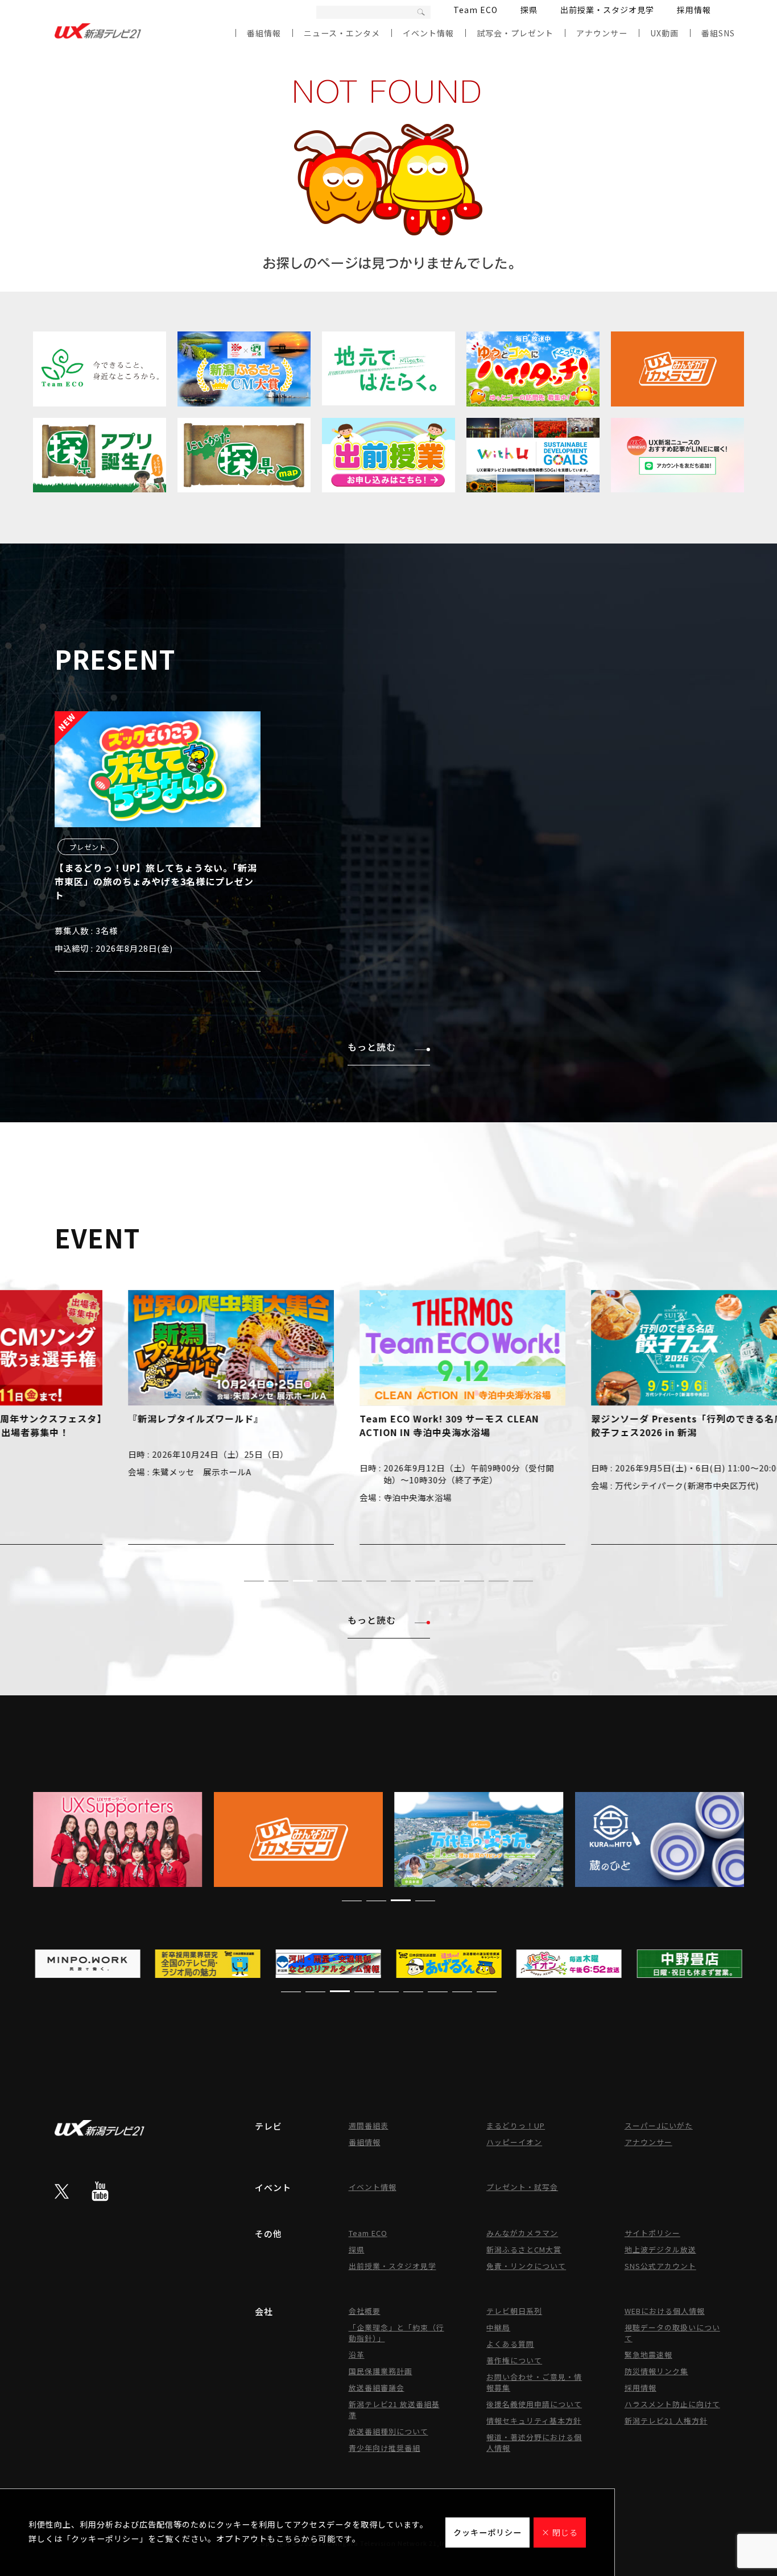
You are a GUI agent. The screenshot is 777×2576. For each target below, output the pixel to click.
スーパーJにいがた (659, 2125)
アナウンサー (602, 33)
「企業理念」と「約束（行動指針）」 (396, 2333)
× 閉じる (560, 2532)
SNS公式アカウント (660, 2266)
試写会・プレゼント (515, 33)
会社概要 (365, 2311)
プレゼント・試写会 (522, 2187)
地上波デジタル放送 (660, 2249)
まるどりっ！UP (516, 2125)
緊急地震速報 (648, 2355)
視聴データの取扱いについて (672, 2333)
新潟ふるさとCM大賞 (524, 2249)
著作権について (514, 2360)
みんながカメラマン (522, 2233)
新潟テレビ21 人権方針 (666, 2421)
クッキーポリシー (487, 2532)
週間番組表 (369, 2125)
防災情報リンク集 (656, 2371)
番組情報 (264, 33)
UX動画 (664, 33)
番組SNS (718, 33)
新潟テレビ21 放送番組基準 (394, 2409)
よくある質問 (510, 2344)
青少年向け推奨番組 (385, 2448)
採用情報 (694, 10)
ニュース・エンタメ (342, 33)
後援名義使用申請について (534, 2404)
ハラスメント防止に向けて (672, 2404)
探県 (529, 10)
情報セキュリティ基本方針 (534, 2421)
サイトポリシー (652, 2233)
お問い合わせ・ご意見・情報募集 (534, 2382)
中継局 (498, 2327)
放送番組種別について (388, 2431)
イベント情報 (428, 33)
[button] (254, 1581)
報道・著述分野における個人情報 (534, 2442)
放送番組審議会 (377, 2388)
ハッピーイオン (514, 2142)
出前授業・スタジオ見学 (607, 10)
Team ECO (476, 10)
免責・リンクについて (526, 2266)
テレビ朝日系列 (514, 2311)
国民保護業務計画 (381, 2371)
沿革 (357, 2355)
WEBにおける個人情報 (665, 2311)
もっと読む (372, 1047)
